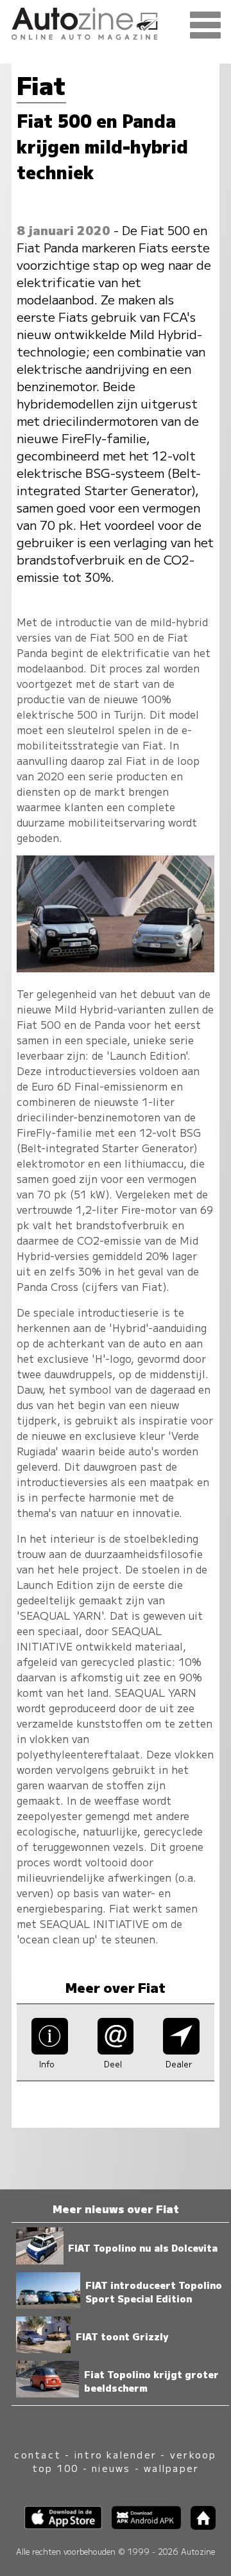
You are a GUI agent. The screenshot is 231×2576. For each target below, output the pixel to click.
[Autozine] (116, 22)
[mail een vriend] (116, 2050)
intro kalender (116, 2454)
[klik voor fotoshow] (115, 968)
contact (38, 2454)
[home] (198, 2526)
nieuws (111, 2468)
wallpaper (171, 2468)
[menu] (205, 26)
